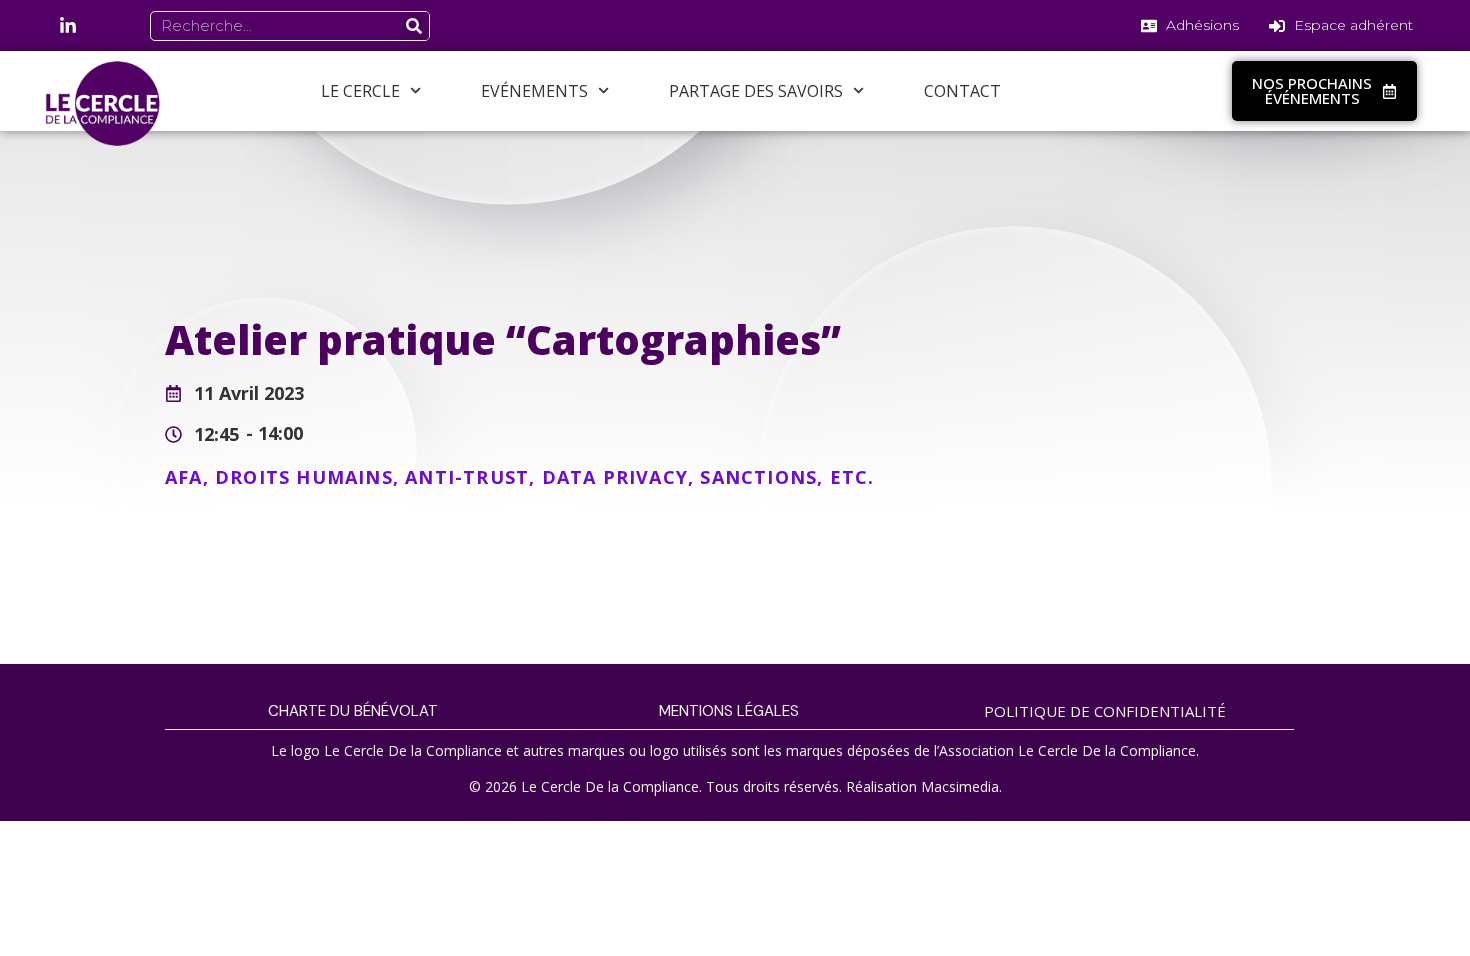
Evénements (534, 91)
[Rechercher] (414, 26)
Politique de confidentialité (1105, 711)
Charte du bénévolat (353, 711)
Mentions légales (729, 711)
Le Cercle (360, 91)
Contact (962, 91)
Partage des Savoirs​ (756, 91)
